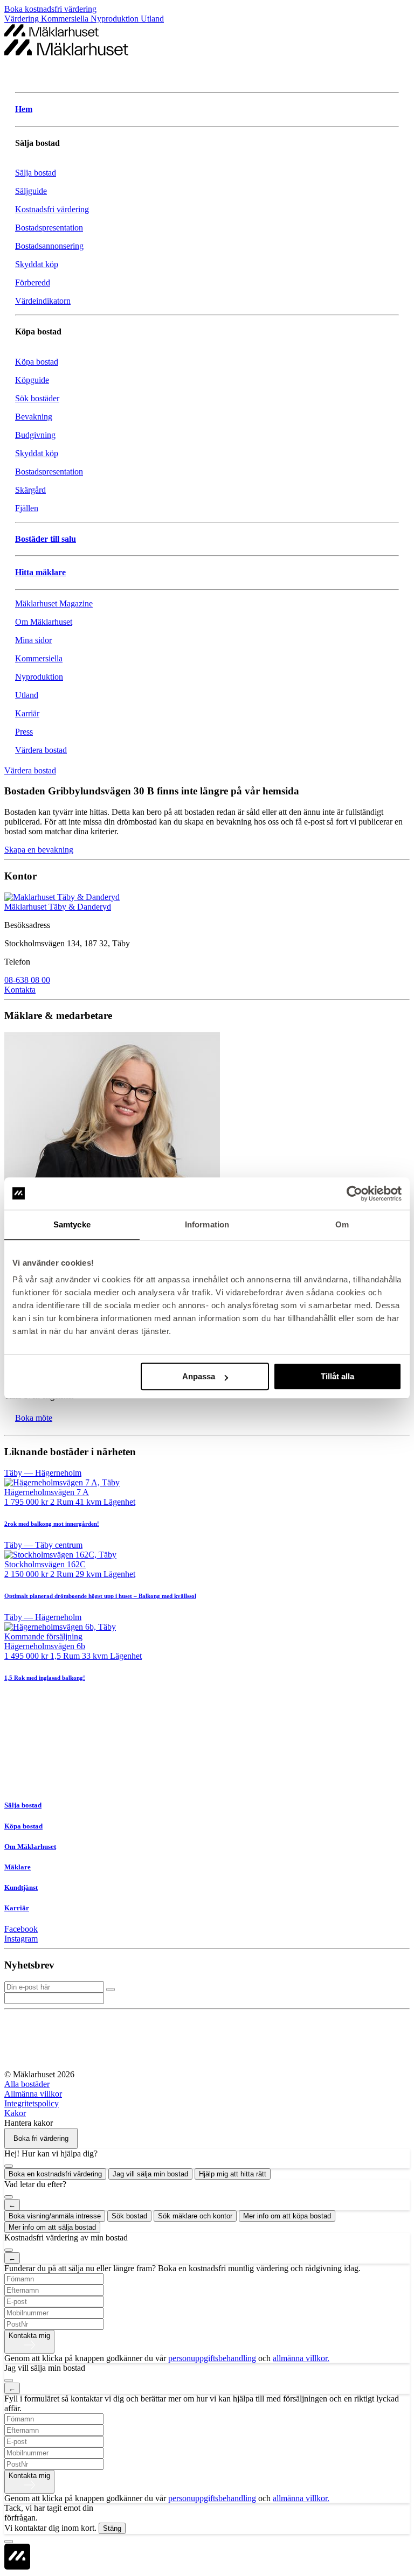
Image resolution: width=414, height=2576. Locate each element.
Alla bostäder (27, 2084)
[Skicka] (111, 1989)
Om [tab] (342, 1224)
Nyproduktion (116, 19)
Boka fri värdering (41, 2138)
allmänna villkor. (301, 2358)
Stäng (112, 2528)
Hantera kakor (29, 2123)
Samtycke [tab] (72, 1224)
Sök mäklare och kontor (195, 2216)
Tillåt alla (337, 1376)
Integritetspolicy (32, 2103)
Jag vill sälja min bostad (150, 2174)
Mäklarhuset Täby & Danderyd (58, 907)
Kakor (15, 2113)
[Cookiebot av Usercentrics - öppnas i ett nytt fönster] (354, 1193)
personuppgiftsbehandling (212, 2358)
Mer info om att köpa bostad (287, 2216)
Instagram (21, 1939)
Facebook (21, 1929)
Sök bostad (129, 2216)
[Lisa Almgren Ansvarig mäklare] (207, 1168)
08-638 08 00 (27, 980)
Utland (152, 19)
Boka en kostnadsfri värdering (55, 2174)
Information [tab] (207, 1224)
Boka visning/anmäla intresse (55, 2216)
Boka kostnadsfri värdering (50, 9)
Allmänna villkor (33, 2094)
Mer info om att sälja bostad (52, 2227)
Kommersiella (66, 19)
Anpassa (199, 1376)
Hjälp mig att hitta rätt (233, 2174)
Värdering (23, 19)
